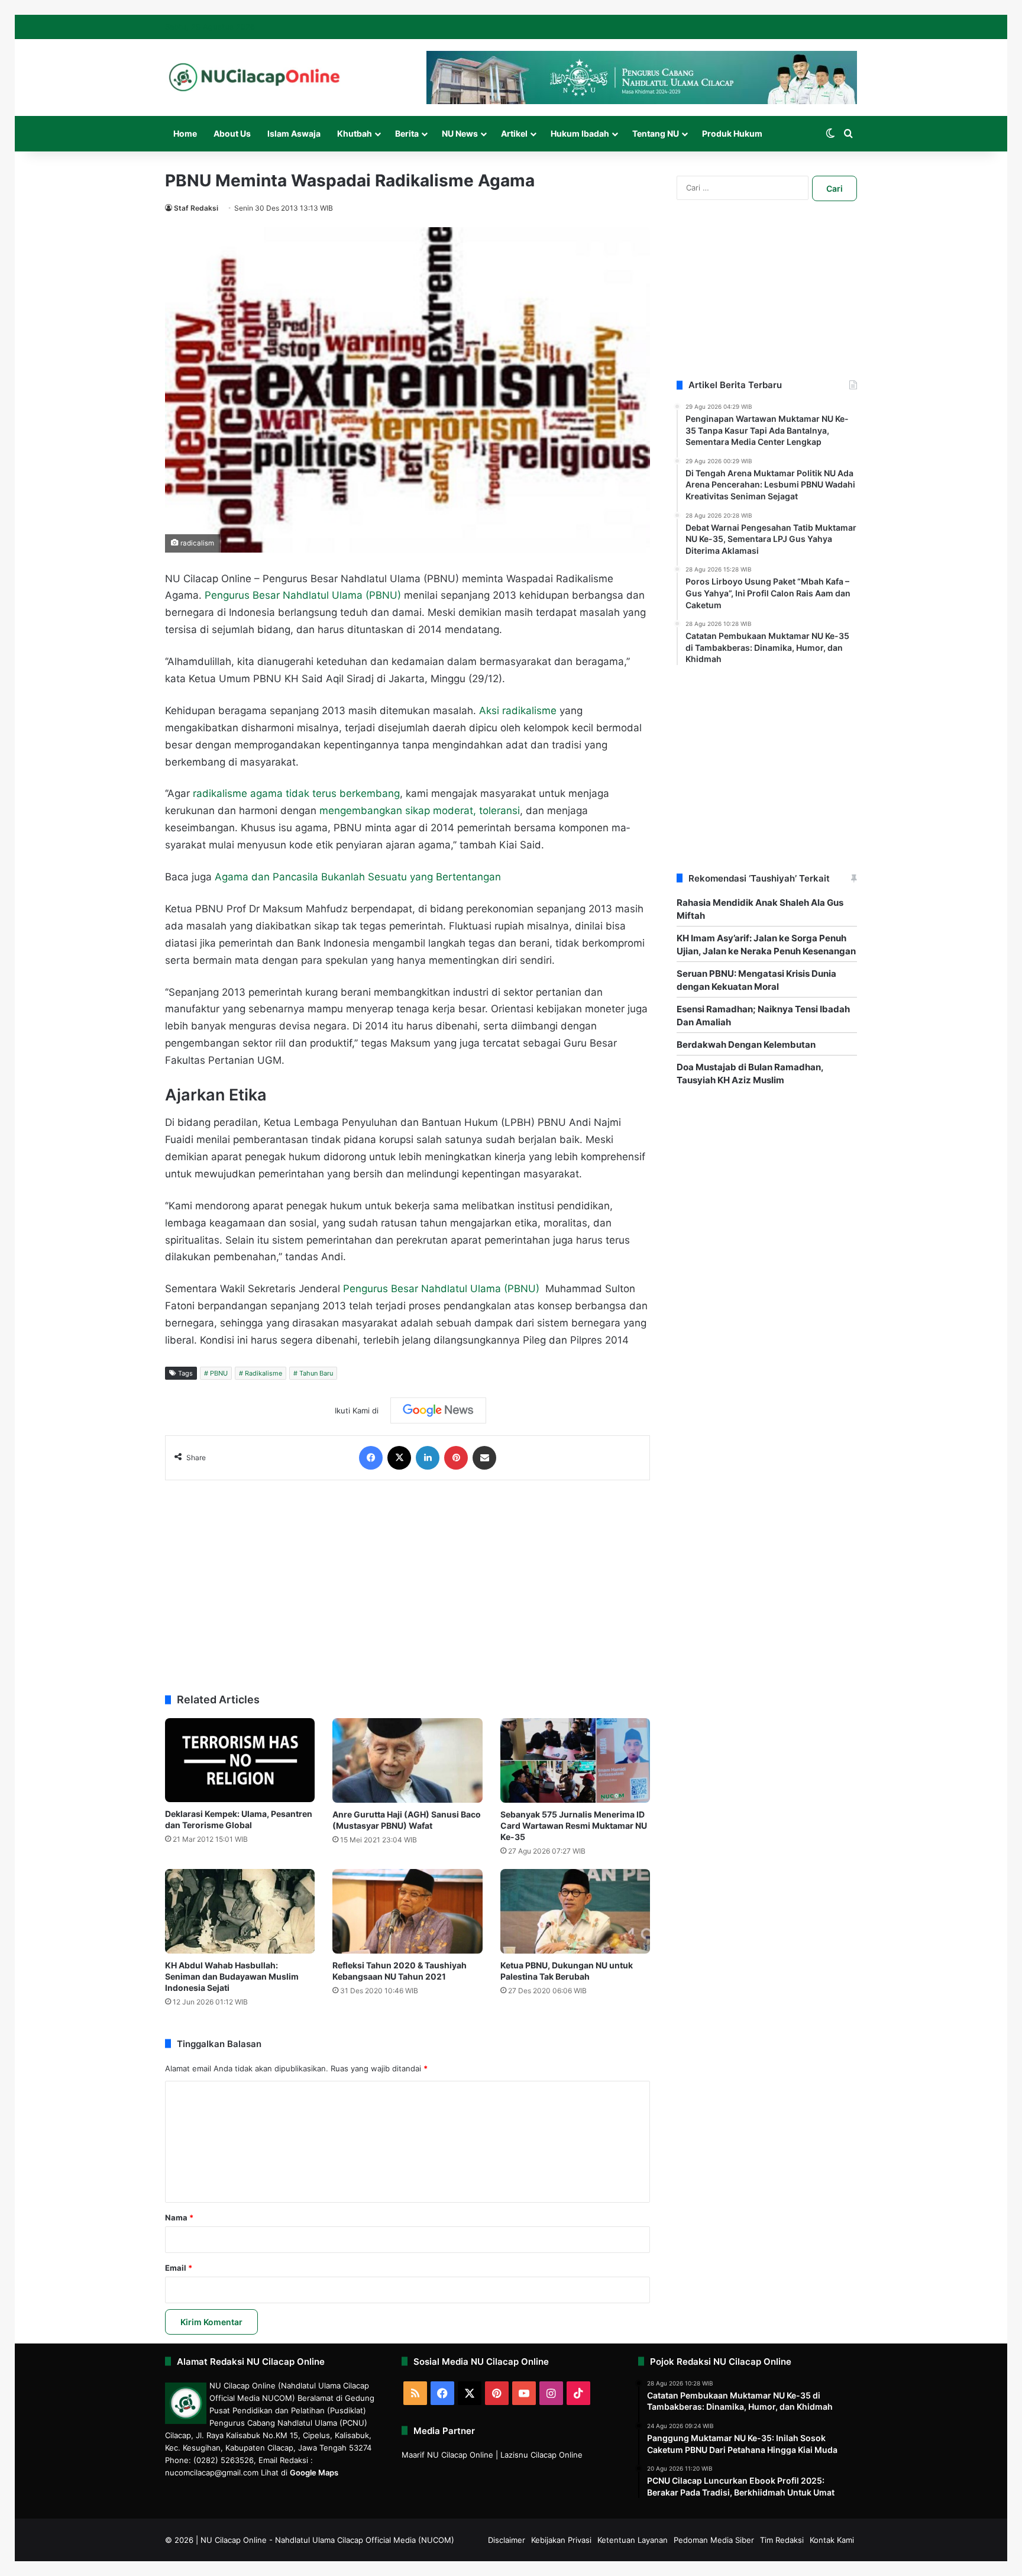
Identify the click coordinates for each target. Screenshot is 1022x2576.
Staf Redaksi (196, 208)
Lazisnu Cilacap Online (541, 2455)
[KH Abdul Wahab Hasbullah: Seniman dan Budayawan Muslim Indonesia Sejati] (240, 1911)
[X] (399, 1458)
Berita (407, 133)
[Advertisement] (407, 1581)
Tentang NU (656, 133)
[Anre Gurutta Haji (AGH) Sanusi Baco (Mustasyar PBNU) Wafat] (407, 1760)
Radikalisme (263, 1373)
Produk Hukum (732, 133)
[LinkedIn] (428, 1458)
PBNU (219, 1373)
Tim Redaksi (782, 2540)
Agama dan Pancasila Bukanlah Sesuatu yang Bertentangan (358, 877)
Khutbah (355, 133)
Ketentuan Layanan (633, 2540)
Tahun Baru (316, 1373)
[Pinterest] (456, 1458)
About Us (232, 133)
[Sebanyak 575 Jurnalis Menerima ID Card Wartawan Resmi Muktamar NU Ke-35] (575, 1760)
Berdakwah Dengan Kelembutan (746, 1045)
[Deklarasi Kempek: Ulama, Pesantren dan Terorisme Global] (240, 1760)
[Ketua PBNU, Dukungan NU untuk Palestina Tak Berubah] (575, 1911)
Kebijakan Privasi (561, 2540)
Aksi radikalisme (518, 711)
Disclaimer (507, 2540)
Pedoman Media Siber (714, 2540)
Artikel (514, 133)
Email (179, 2268)
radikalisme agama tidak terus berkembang (296, 793)
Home (185, 133)
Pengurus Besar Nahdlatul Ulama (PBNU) (303, 595)
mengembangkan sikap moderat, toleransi (420, 811)
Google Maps (314, 2472)
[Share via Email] (484, 1458)
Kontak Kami (832, 2540)
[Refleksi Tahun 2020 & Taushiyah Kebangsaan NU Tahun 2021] (407, 1911)
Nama (179, 2217)
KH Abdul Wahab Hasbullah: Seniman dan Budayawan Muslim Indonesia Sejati (232, 1976)
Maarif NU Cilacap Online (447, 2455)
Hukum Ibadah (580, 133)
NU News (460, 133)
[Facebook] (371, 1458)
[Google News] (438, 1410)
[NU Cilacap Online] (254, 77)
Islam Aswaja (294, 133)
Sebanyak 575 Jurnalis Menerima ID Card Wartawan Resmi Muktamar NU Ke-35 (574, 1826)
